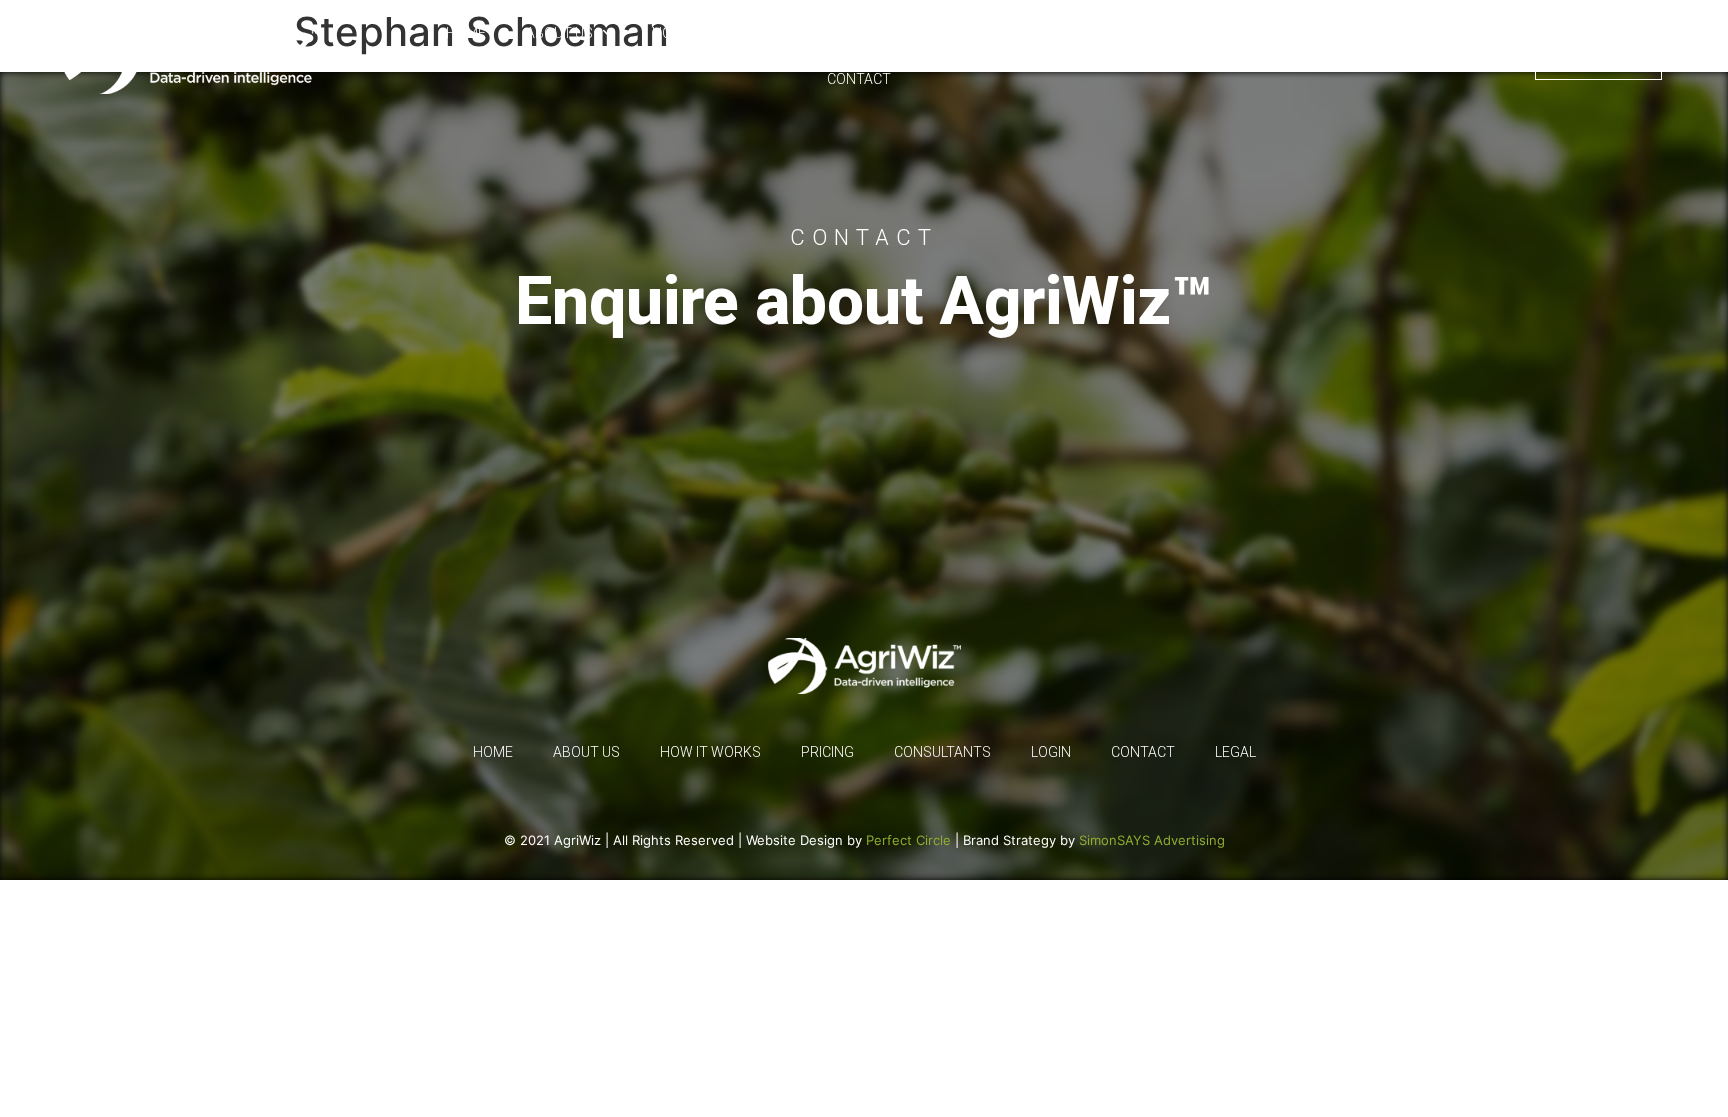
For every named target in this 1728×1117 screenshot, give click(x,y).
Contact (859, 79)
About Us (559, 33)
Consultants (1060, 33)
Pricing (945, 33)
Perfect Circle (908, 840)
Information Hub (1210, 33)
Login (1495, 56)
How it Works (702, 33)
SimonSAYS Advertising (1152, 840)
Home (466, 33)
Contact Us (1598, 56)
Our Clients (836, 33)
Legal (1414, 56)
